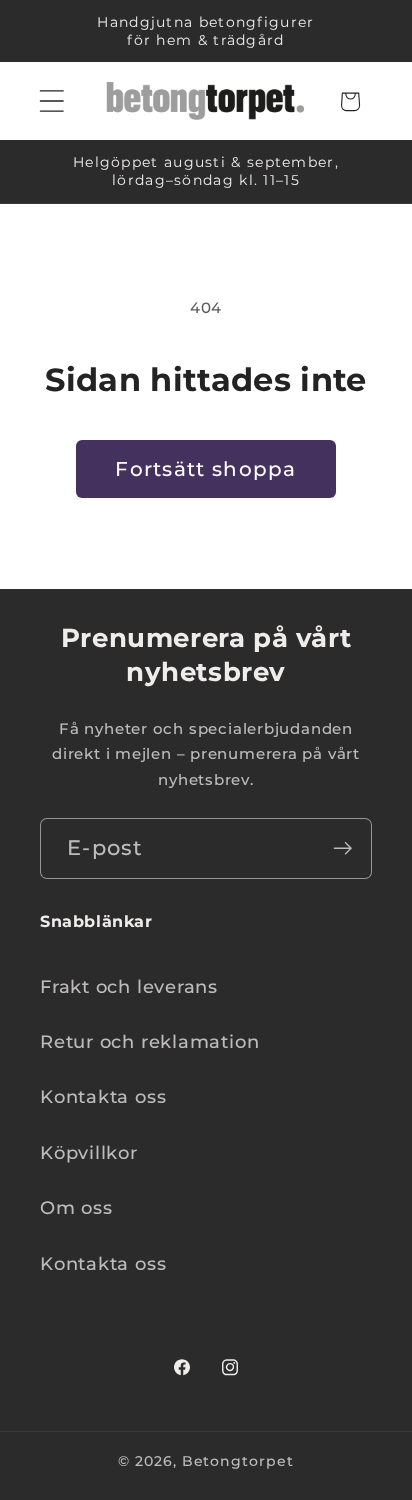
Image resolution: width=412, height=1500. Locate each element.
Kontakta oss (103, 1096)
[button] (51, 101)
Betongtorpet (238, 1461)
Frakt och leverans (129, 986)
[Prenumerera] (342, 848)
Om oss (76, 1207)
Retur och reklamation (149, 1041)
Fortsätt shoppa (206, 469)
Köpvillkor (89, 1152)
